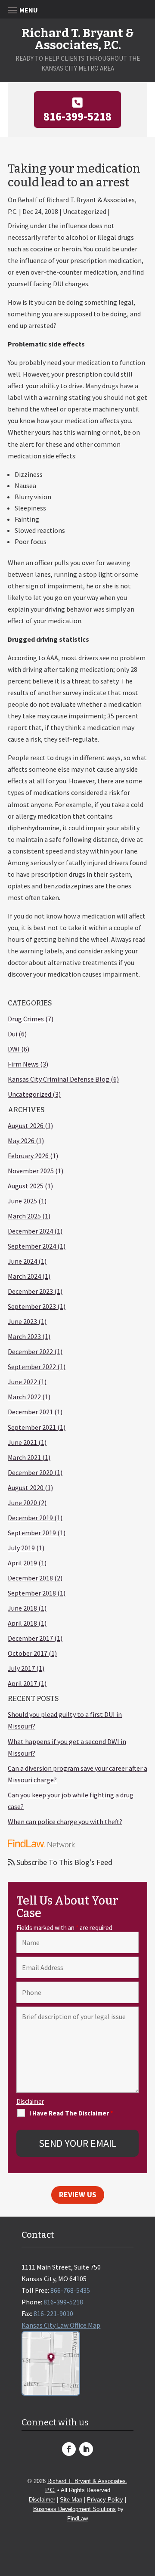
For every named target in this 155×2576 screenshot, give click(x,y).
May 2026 (21, 1141)
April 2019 (22, 1563)
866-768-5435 (70, 2290)
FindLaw (77, 2519)
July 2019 (21, 1548)
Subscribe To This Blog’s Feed (64, 1862)
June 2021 (22, 1442)
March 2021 (24, 1457)
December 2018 (30, 1578)
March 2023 (24, 1336)
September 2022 (32, 1367)
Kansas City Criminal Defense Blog (59, 1079)
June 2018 (22, 1608)
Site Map (71, 2500)
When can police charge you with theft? (65, 1821)
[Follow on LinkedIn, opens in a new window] (86, 2449)
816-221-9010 (53, 2313)
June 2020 (22, 1503)
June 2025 (22, 1201)
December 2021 (30, 1412)
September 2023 (32, 1306)
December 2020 (30, 1472)
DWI (14, 1049)
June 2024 (22, 1261)
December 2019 (30, 1518)
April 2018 (22, 1623)
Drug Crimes (26, 1019)
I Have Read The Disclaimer (71, 2113)
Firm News (23, 1064)
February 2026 (28, 1156)
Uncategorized (29, 1094)
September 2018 (32, 1593)
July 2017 (21, 1668)
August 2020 (26, 1487)
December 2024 (30, 1231)
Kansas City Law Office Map (61, 2325)
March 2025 (24, 1216)
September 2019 (32, 1533)
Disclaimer (30, 2101)
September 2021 (32, 1427)
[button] (146, 2514)
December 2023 (30, 1291)
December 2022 (30, 1351)
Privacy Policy (105, 2500)
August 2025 (26, 1186)
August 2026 (26, 1126)
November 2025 (31, 1171)
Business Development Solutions (74, 2509)
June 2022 (22, 1382)
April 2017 (22, 1683)
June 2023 (22, 1321)
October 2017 (28, 1653)
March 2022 (24, 1397)
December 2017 (30, 1638)
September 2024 (32, 1246)
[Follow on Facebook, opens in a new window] (69, 2449)
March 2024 (24, 1276)
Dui (12, 1034)
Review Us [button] (78, 2194)
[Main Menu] (77, 10)
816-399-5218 (77, 116)
